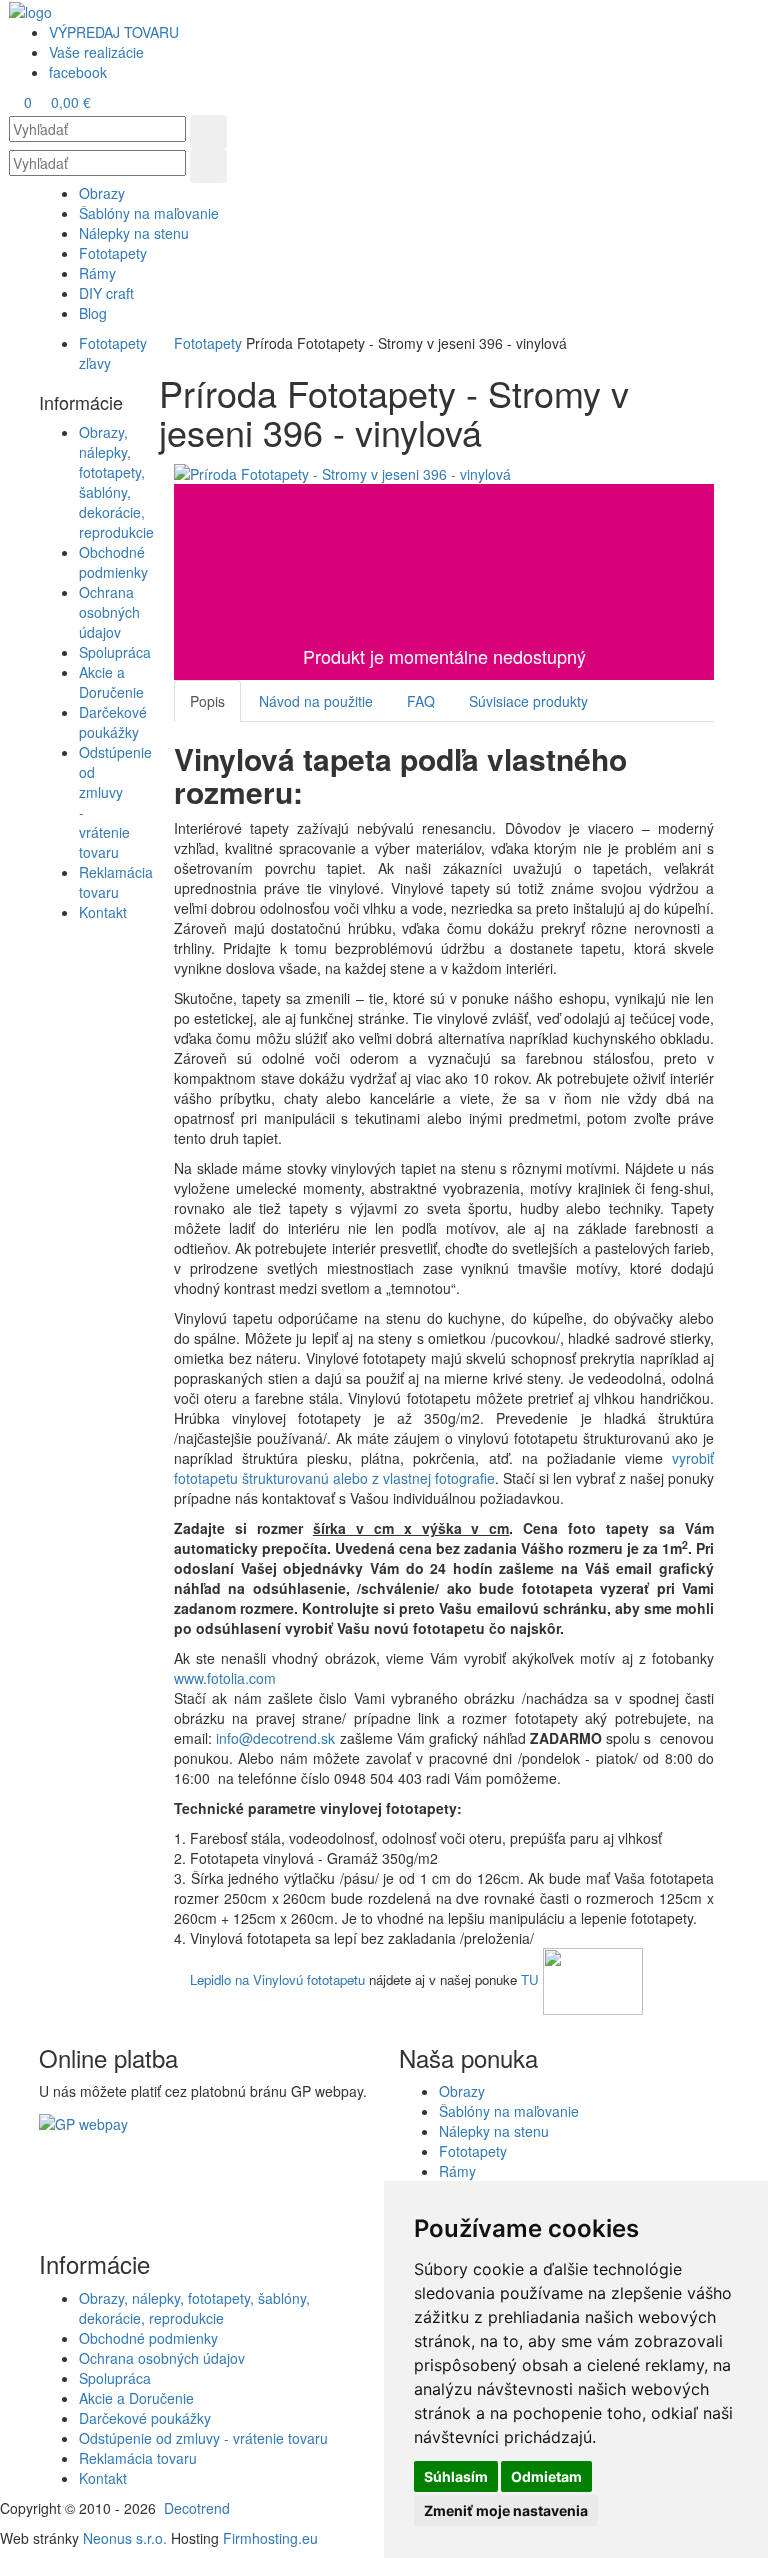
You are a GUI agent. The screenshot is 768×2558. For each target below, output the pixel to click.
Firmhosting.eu (270, 2538)
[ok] (208, 132)
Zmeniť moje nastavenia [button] (506, 2510)
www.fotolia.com (227, 1678)
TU (530, 1979)
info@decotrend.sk (275, 1738)
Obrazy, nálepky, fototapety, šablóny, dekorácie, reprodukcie (116, 482)
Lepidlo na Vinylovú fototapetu (277, 1979)
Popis (207, 701)
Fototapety (208, 343)
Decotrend (197, 2508)
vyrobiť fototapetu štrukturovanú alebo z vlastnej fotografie (444, 1468)
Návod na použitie (316, 701)
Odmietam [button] (546, 2476)
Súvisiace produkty (528, 701)
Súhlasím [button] (456, 2476)
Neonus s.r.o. (125, 2538)
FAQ (421, 701)
